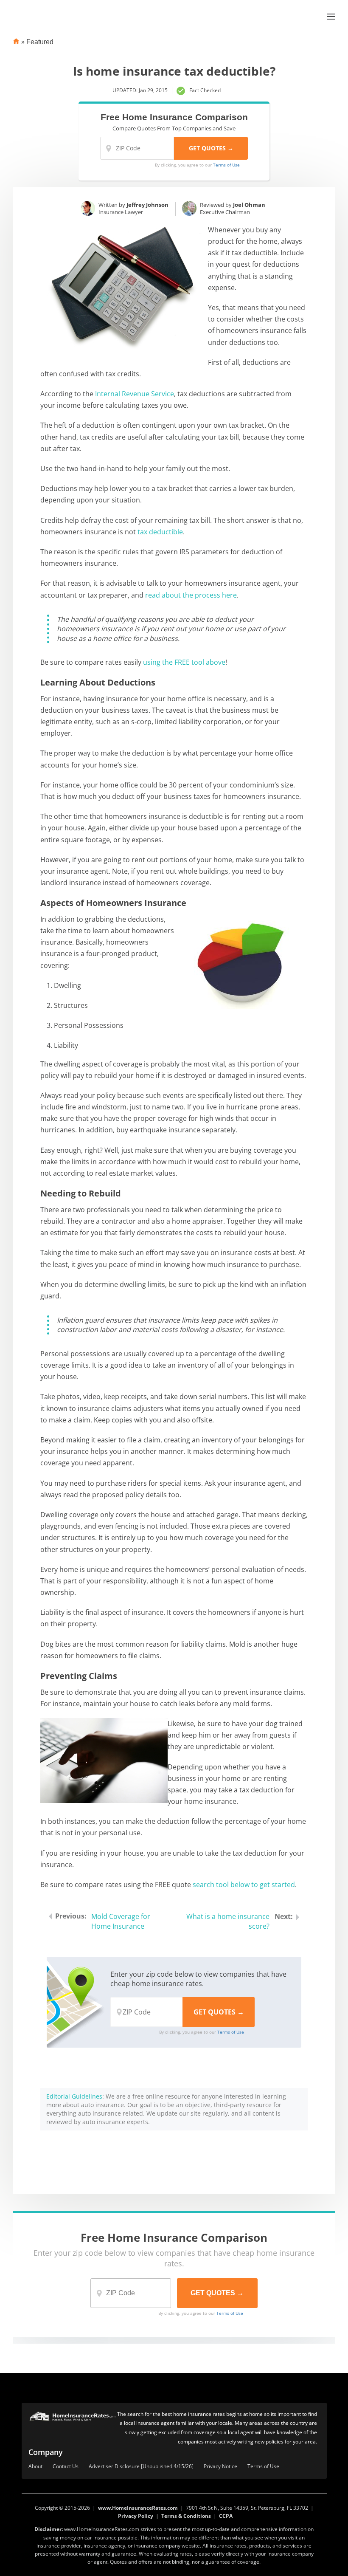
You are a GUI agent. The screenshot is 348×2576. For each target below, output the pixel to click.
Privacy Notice (220, 2467)
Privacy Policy (136, 2516)
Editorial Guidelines (74, 2096)
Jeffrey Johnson (147, 205)
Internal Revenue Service (135, 394)
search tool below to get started (244, 1885)
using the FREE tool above (184, 662)
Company (46, 2452)
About (35, 2467)
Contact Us (66, 2467)
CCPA (226, 2516)
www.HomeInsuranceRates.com (138, 2508)
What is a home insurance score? (228, 1921)
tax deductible (160, 532)
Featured (40, 42)
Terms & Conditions (186, 2516)
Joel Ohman (249, 205)
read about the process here (191, 595)
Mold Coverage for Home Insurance (121, 1921)
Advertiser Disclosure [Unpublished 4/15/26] (141, 2467)
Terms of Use (226, 165)
